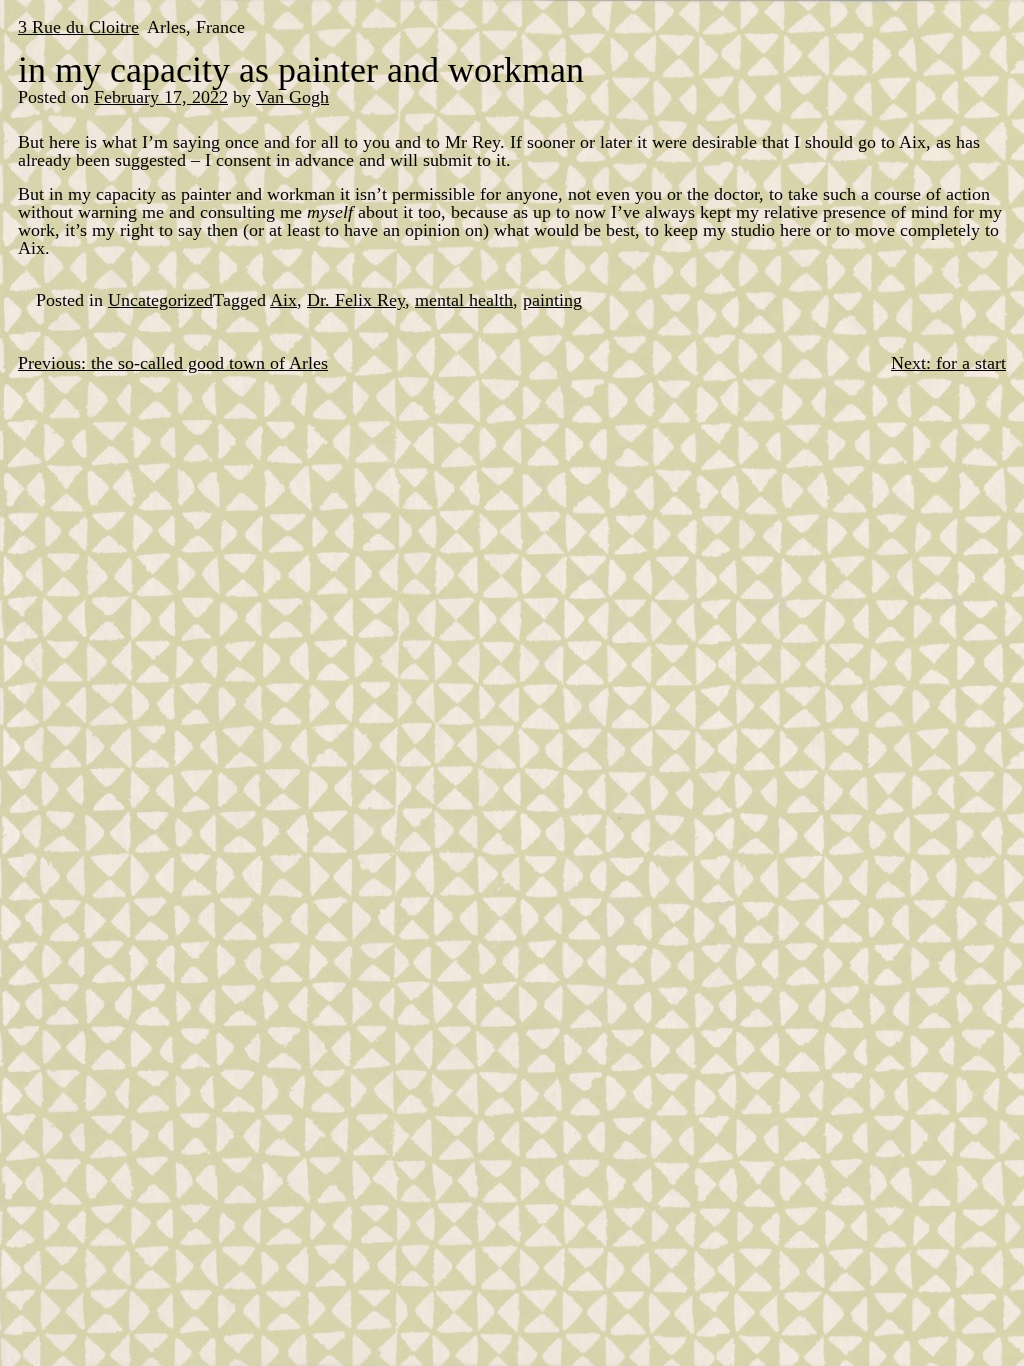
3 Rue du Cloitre (78, 27)
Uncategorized (160, 300)
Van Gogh (292, 97)
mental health (464, 300)
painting (552, 300)
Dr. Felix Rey (356, 300)
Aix (283, 300)
